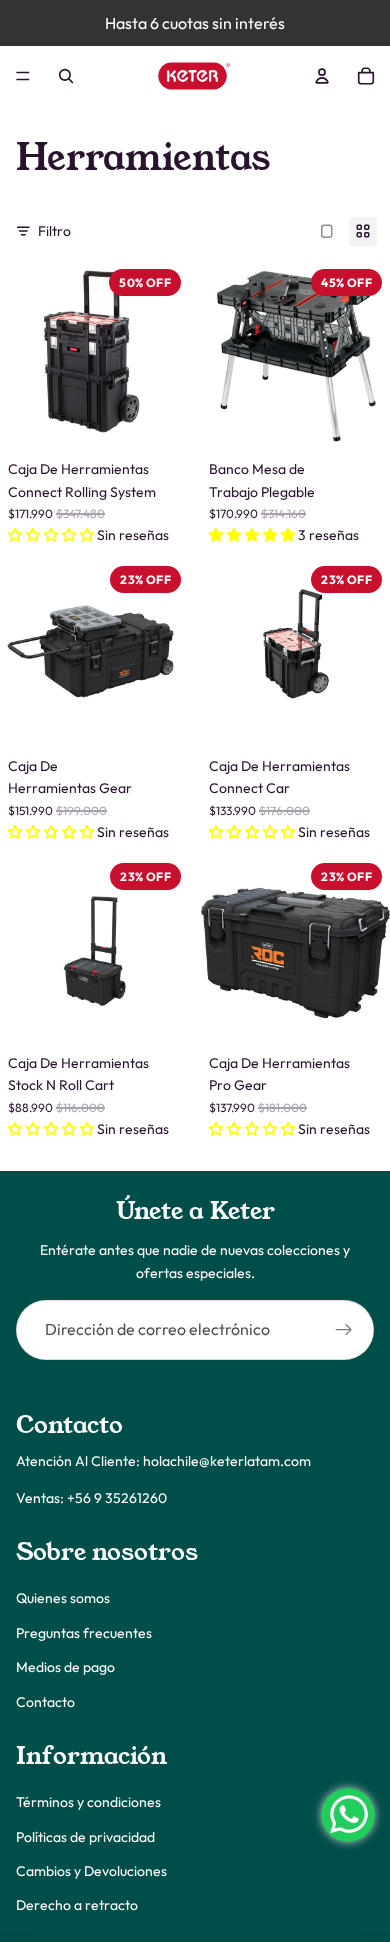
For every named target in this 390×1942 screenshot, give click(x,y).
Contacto (45, 1702)
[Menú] (23, 76)
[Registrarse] (344, 1330)
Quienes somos (63, 1599)
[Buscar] (66, 76)
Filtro (54, 231)
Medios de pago (65, 1667)
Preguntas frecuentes (84, 1633)
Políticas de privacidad (85, 1837)
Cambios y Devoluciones (91, 1871)
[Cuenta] (322, 76)
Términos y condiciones (88, 1803)
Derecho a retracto (77, 1906)
